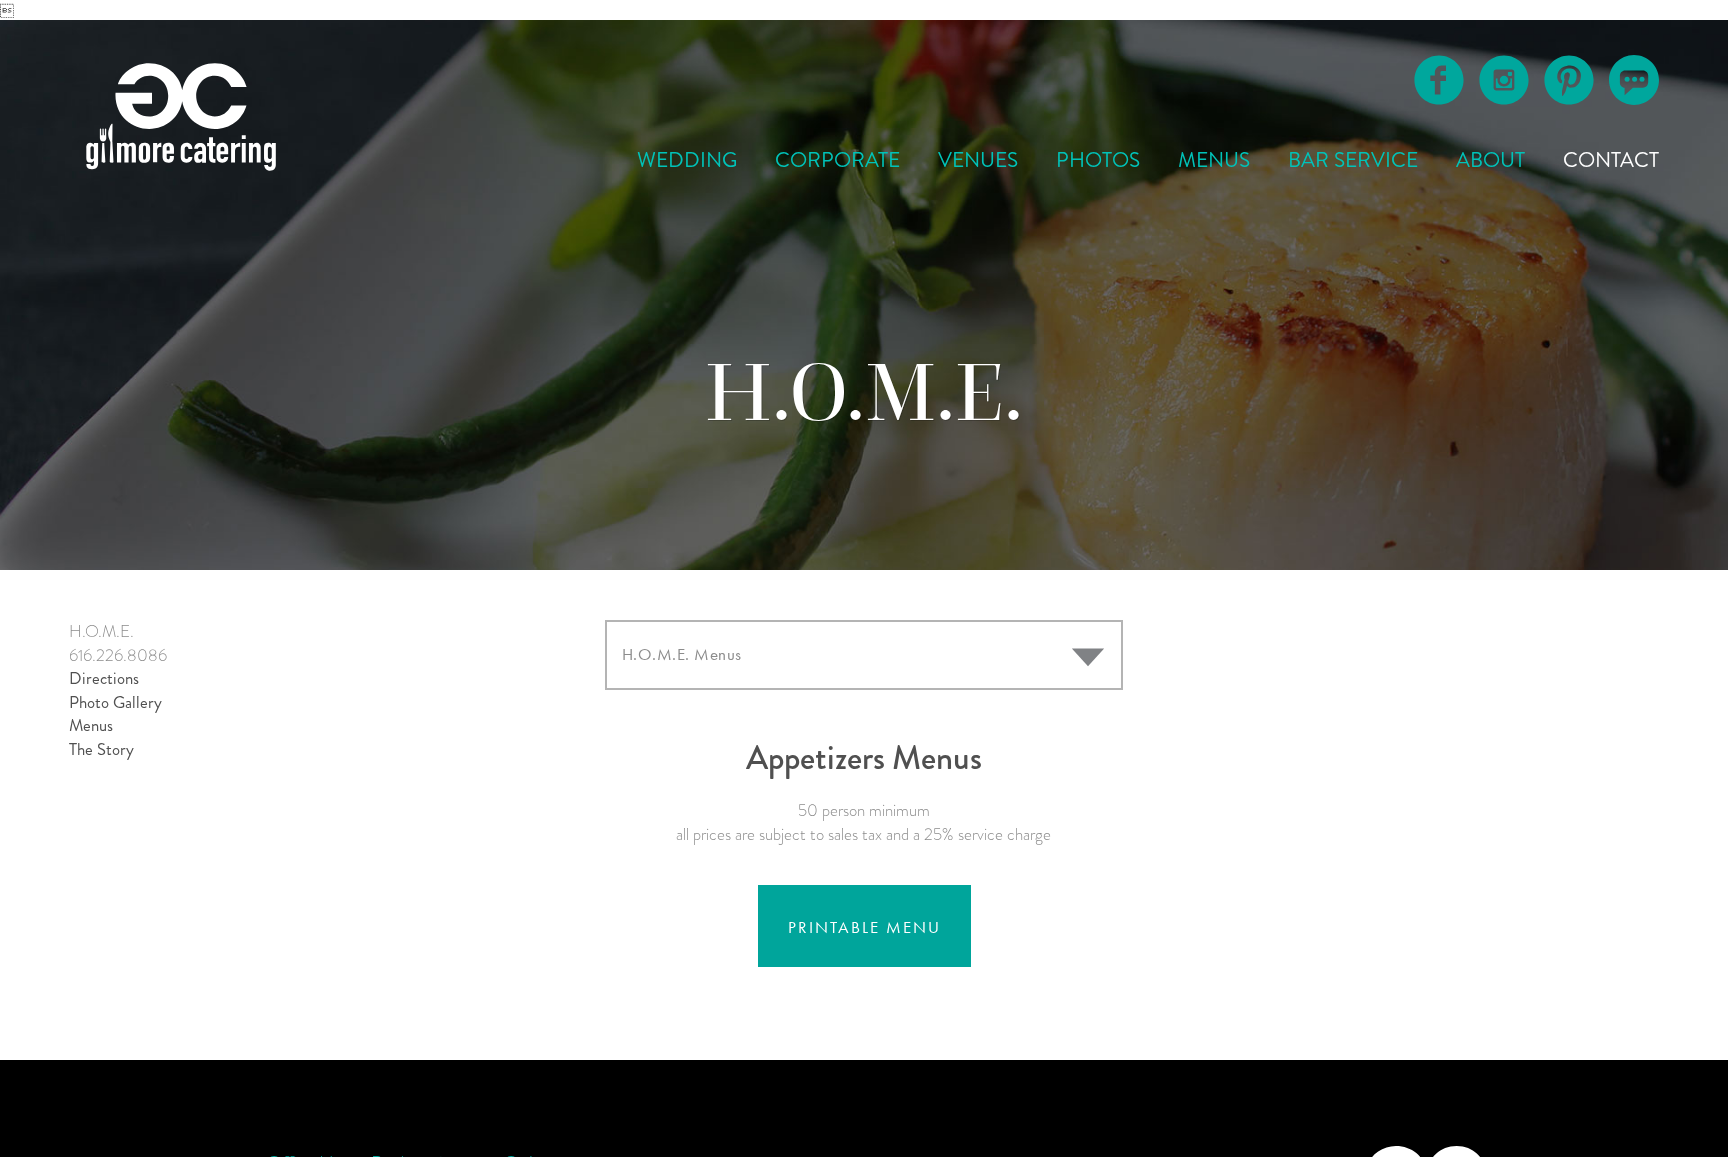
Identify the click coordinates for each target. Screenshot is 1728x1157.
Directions (104, 678)
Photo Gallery (115, 702)
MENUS (1214, 160)
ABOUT (1490, 160)
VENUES (978, 160)
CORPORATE (837, 160)
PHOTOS (1098, 160)
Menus (91, 725)
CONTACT (1611, 160)
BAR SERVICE (1353, 160)
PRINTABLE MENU (864, 927)
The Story (101, 749)
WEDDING (687, 160)
